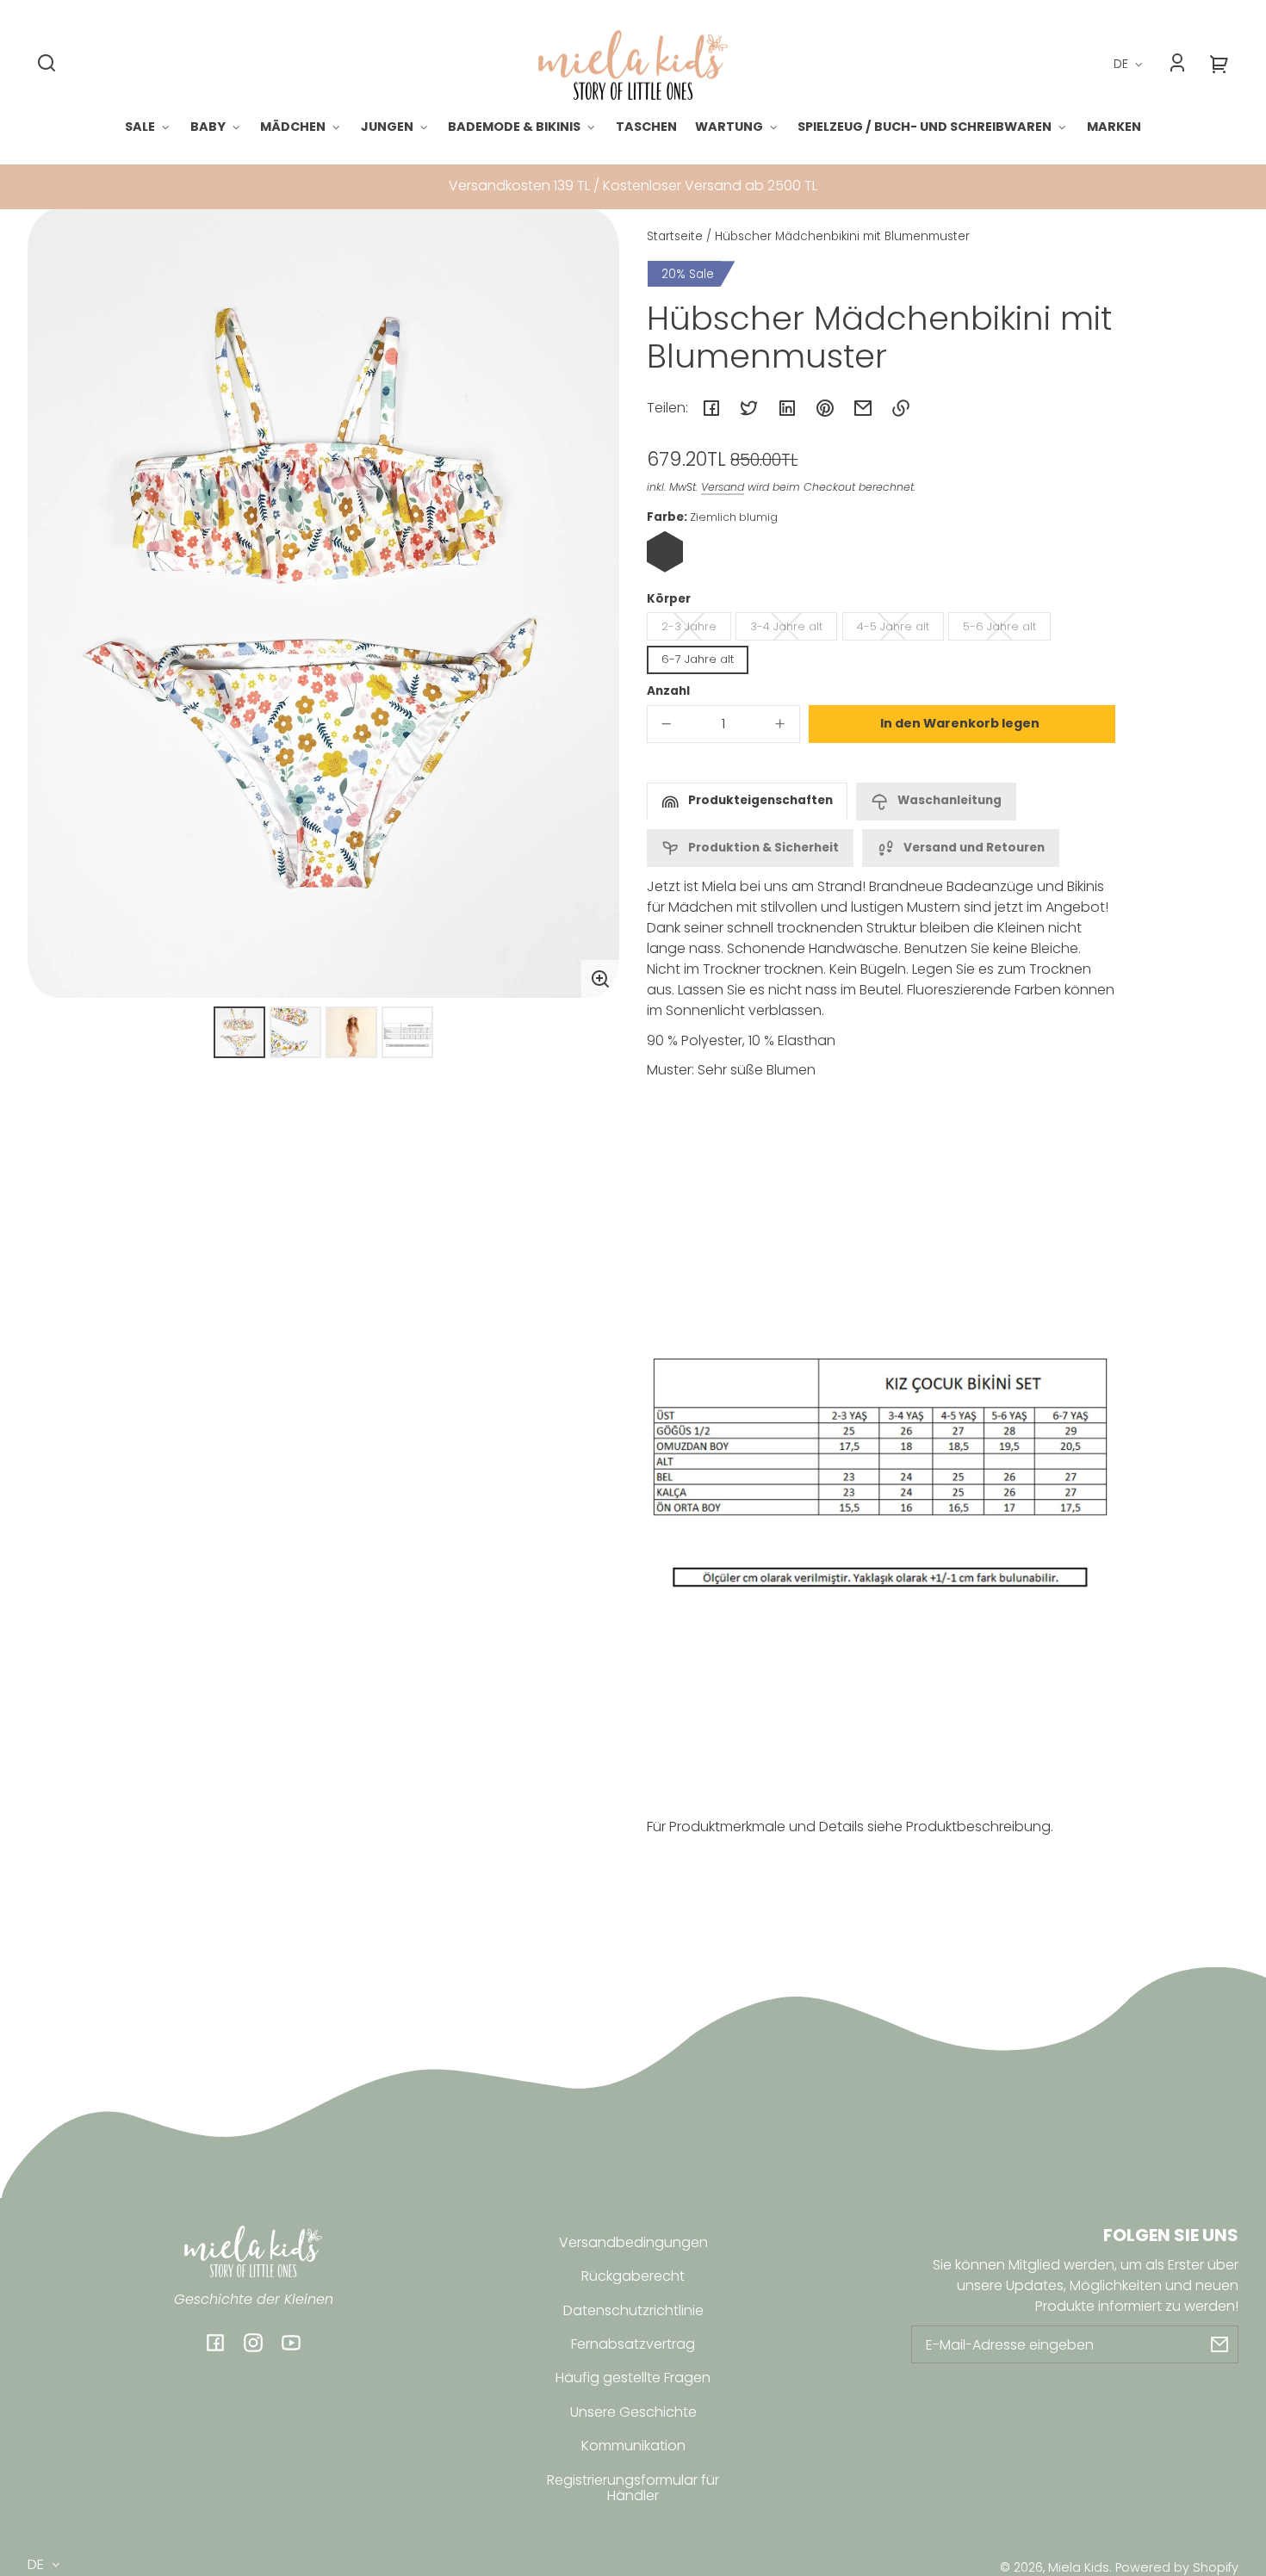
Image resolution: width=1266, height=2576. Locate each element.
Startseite (675, 238)
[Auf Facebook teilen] (711, 408)
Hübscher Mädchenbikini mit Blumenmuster (842, 238)
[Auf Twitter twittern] (749, 408)
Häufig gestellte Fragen (633, 2378)
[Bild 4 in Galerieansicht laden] (407, 1032)
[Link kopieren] (901, 408)
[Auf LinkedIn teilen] (787, 408)
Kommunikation (633, 2446)
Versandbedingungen (633, 2242)
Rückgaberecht (633, 2276)
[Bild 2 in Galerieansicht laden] (295, 1032)
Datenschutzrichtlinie (633, 2310)
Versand (723, 487)
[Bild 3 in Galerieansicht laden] (351, 1032)
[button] (47, 63)
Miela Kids (1079, 2567)
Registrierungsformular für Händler (633, 2488)
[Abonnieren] (1219, 2344)
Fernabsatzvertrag (633, 2344)
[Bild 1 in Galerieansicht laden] (239, 1032)
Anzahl (668, 691)
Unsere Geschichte (633, 2412)
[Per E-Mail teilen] (863, 408)
